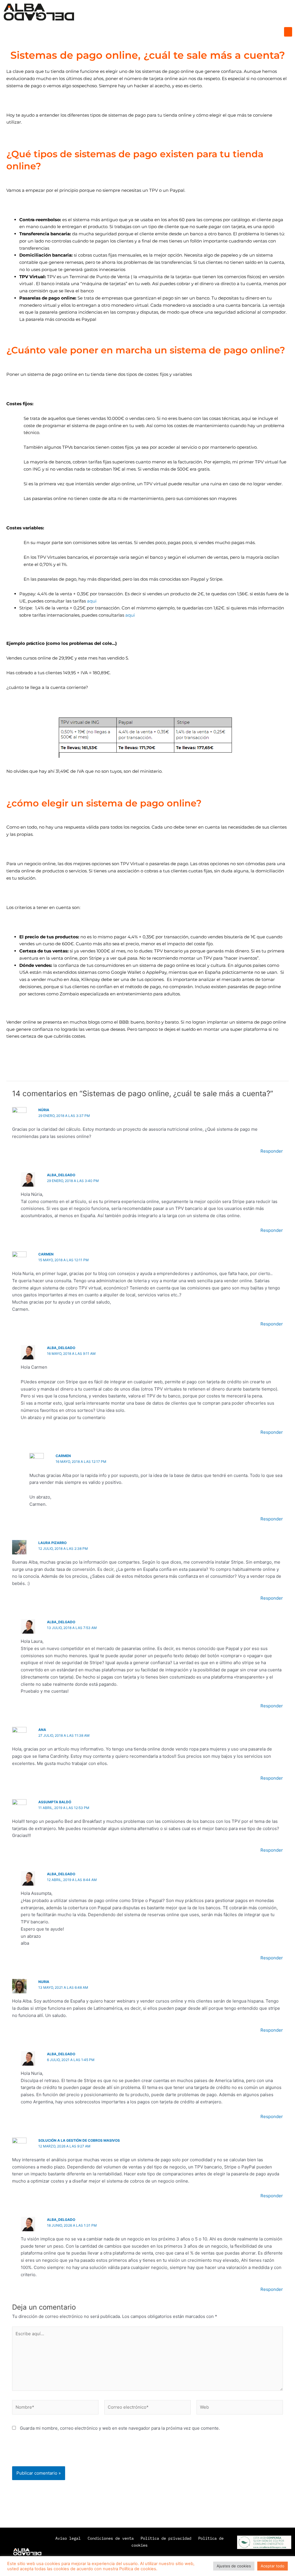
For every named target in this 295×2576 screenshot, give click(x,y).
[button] (288, 32)
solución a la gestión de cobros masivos (79, 2140)
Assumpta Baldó (55, 1802)
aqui (92, 601)
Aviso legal (68, 2538)
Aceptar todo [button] (273, 2566)
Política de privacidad (166, 2538)
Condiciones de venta (112, 2538)
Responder (272, 1151)
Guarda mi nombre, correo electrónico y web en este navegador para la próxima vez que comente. (120, 2428)
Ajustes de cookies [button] (234, 2566)
